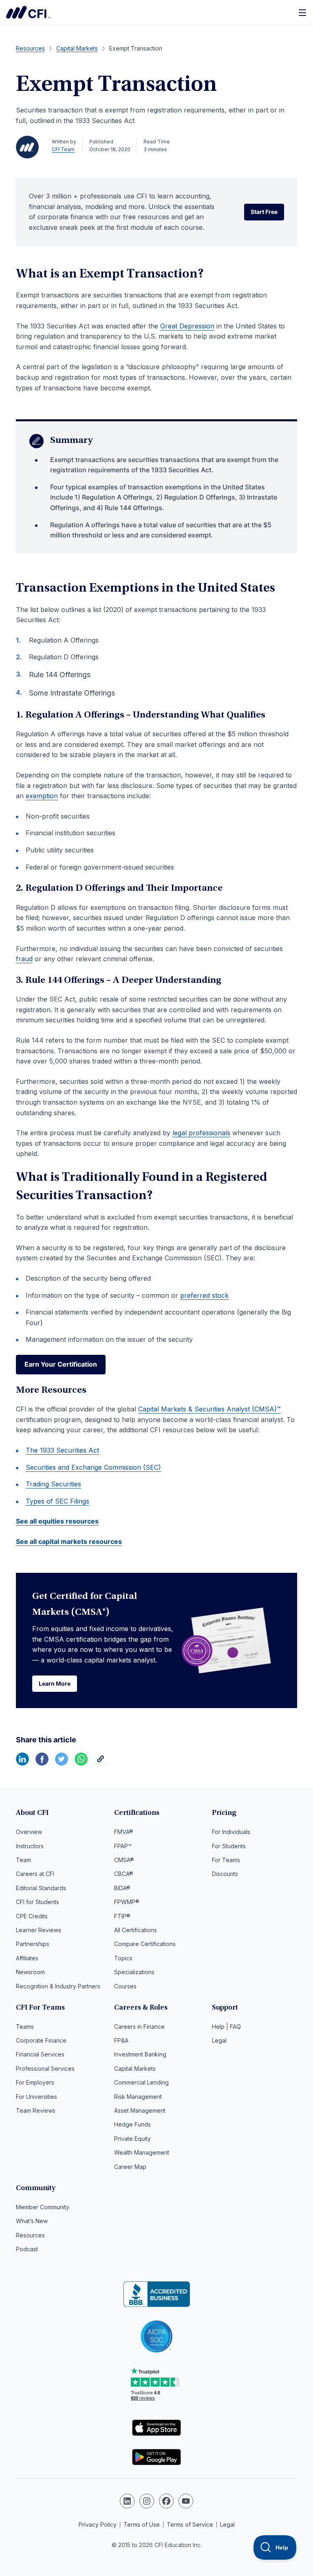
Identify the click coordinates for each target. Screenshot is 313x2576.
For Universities (36, 2097)
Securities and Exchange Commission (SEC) (93, 1467)
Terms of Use (142, 2524)
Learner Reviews (39, 1930)
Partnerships (33, 1944)
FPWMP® (127, 1902)
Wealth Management (142, 2152)
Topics (123, 1958)
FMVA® (124, 1832)
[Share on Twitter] (62, 1763)
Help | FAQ (226, 2027)
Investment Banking (140, 2054)
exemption (42, 796)
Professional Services (45, 2069)
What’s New (32, 2221)
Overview (29, 1832)
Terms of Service (190, 2524)
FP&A (121, 2040)
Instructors (30, 1846)
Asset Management (140, 2110)
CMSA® (124, 1860)
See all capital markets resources (69, 1541)
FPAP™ (123, 1846)
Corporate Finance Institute (28, 12)
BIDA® (122, 1888)
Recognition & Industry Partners (58, 1986)
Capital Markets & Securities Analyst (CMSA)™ (209, 1409)
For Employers (35, 2082)
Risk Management (138, 2097)
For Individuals (231, 1832)
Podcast (27, 2249)
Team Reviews (36, 2110)
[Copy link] (101, 1763)
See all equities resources (57, 1521)
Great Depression (187, 326)
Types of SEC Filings (57, 1501)
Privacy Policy (98, 2524)
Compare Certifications (145, 1944)
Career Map (130, 2167)
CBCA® (124, 1874)
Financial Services (40, 2054)
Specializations (134, 1972)
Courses (125, 1986)
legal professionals (201, 1133)
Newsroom (30, 1972)
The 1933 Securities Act (62, 1450)
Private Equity (132, 2139)
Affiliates (27, 1958)
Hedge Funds (132, 2124)
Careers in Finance (139, 2027)
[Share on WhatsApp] (81, 1763)
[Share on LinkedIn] (22, 1763)
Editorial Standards (41, 1888)
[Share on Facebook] (42, 1763)
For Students (229, 1846)
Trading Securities (53, 1484)
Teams (25, 2027)
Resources (30, 2235)
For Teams (226, 1860)
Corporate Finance (41, 2040)
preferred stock (204, 1295)
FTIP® (122, 1916)
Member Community (43, 2207)
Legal (219, 2040)
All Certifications (136, 1930)
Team (23, 1860)
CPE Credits (32, 1916)
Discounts (225, 1874)
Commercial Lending (141, 2082)
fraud (24, 959)
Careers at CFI (35, 1874)
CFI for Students (37, 1902)
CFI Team (63, 149)
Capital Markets (135, 2069)
